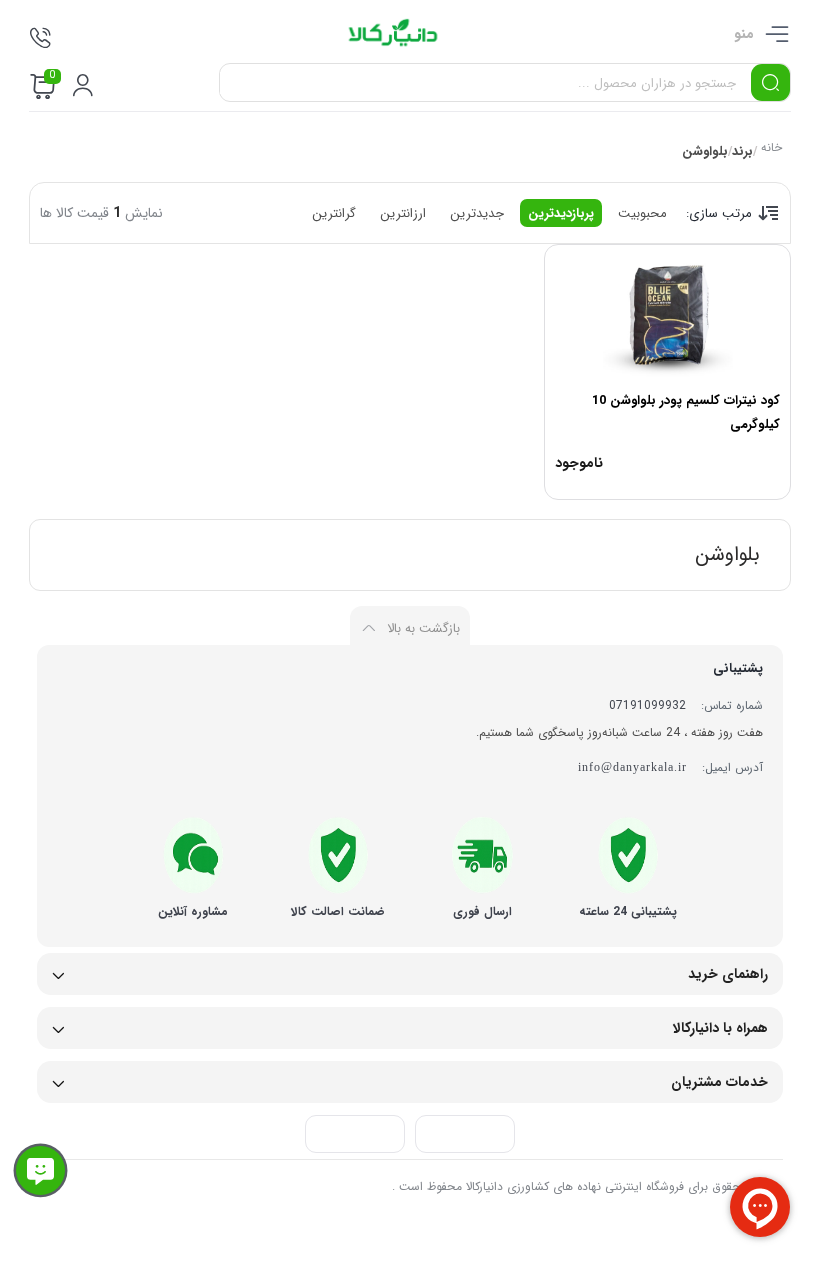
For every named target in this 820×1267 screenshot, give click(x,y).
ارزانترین (403, 213)
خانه (770, 149)
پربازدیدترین (561, 213)
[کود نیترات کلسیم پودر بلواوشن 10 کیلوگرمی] (668, 315)
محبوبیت (642, 213)
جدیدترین (477, 213)
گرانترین (334, 213)
